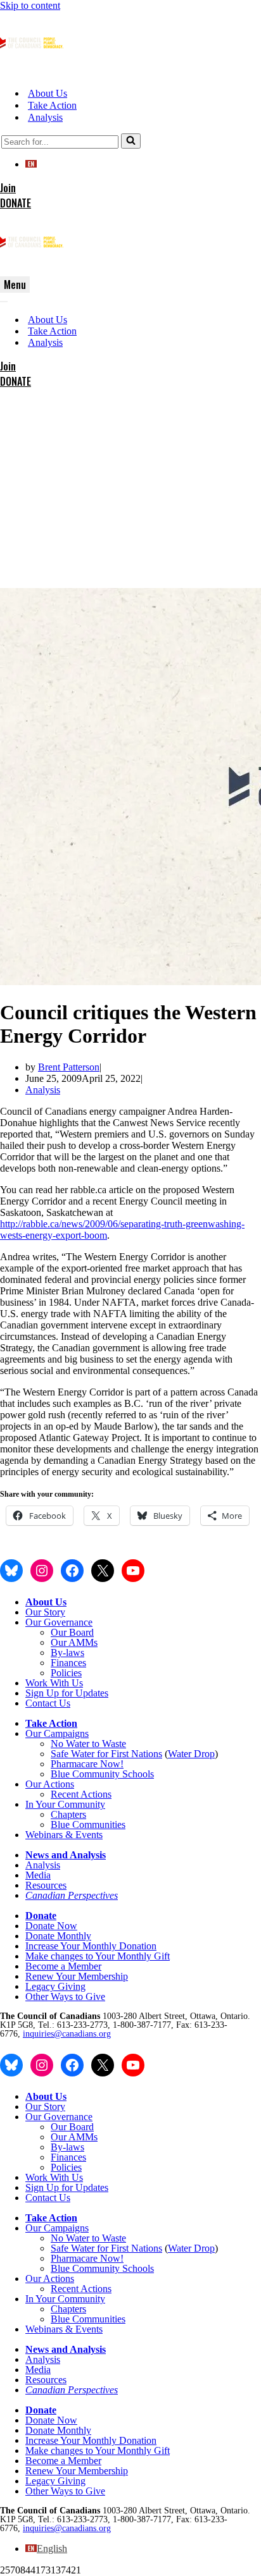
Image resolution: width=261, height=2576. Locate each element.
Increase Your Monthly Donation (91, 1946)
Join (8, 188)
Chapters (68, 1814)
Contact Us (48, 1703)
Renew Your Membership (77, 1976)
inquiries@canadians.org (67, 2034)
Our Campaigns (57, 1733)
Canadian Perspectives (72, 1895)
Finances (68, 1663)
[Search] (131, 141)
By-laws (67, 1653)
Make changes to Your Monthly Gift (98, 1956)
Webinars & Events (64, 1835)
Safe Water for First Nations (106, 1754)
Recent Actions (81, 1794)
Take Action (52, 105)
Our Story (45, 1612)
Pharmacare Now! (87, 1764)
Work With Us (54, 1683)
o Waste (110, 1744)
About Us (48, 93)
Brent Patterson (69, 1067)
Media (38, 1875)
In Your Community (65, 1804)
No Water (71, 1744)
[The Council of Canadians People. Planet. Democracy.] (32, 71)
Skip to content (30, 5)
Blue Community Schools (102, 1774)
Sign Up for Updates (67, 1693)
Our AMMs (74, 1642)
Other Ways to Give (65, 1996)
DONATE (16, 203)
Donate (41, 1916)
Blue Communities (88, 1825)
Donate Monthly (58, 1936)
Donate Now (51, 1926)
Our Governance (59, 1622)
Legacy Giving (55, 1986)
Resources (46, 1885)
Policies (66, 1673)
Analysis (45, 117)
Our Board (72, 1632)
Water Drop (191, 1754)
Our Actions (50, 1784)
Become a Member (63, 1966)
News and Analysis (66, 1855)
